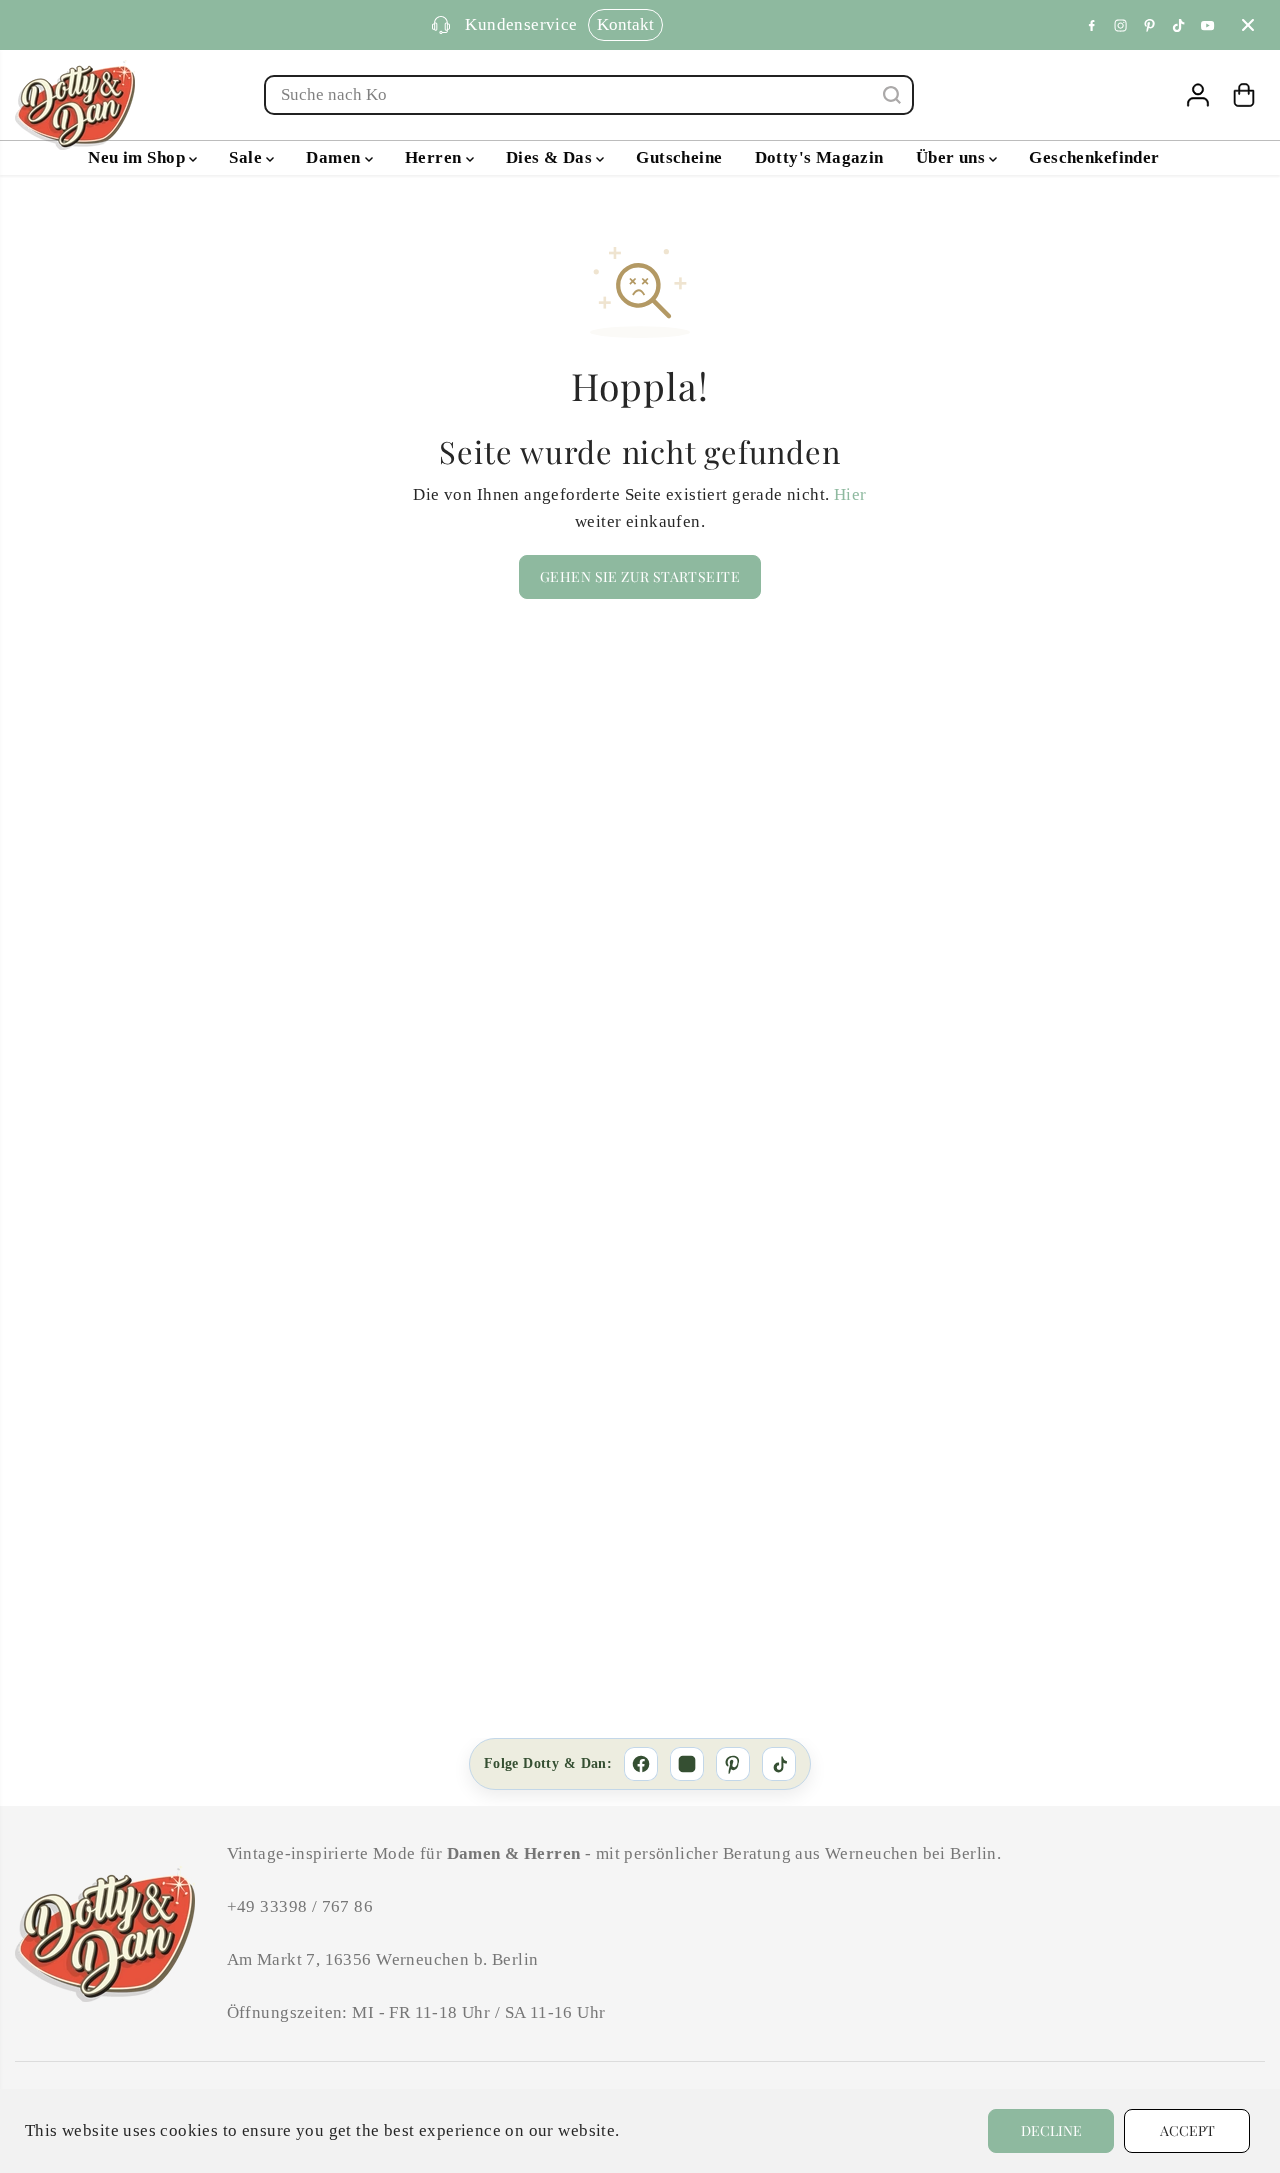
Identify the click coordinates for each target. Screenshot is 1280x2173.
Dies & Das (551, 157)
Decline (1051, 2130)
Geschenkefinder (1094, 157)
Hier (850, 494)
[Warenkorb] (1244, 95)
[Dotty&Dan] (75, 105)
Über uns (953, 157)
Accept (1187, 2130)
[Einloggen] (1198, 95)
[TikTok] (779, 1764)
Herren (435, 157)
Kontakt (625, 24)
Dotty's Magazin (819, 157)
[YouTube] (1208, 25)
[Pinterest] (1150, 25)
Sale (247, 157)
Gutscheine (679, 157)
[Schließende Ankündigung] (1248, 25)
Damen (335, 157)
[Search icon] (892, 95)
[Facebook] (1092, 25)
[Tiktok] (1179, 25)
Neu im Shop (138, 157)
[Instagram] (1121, 25)
